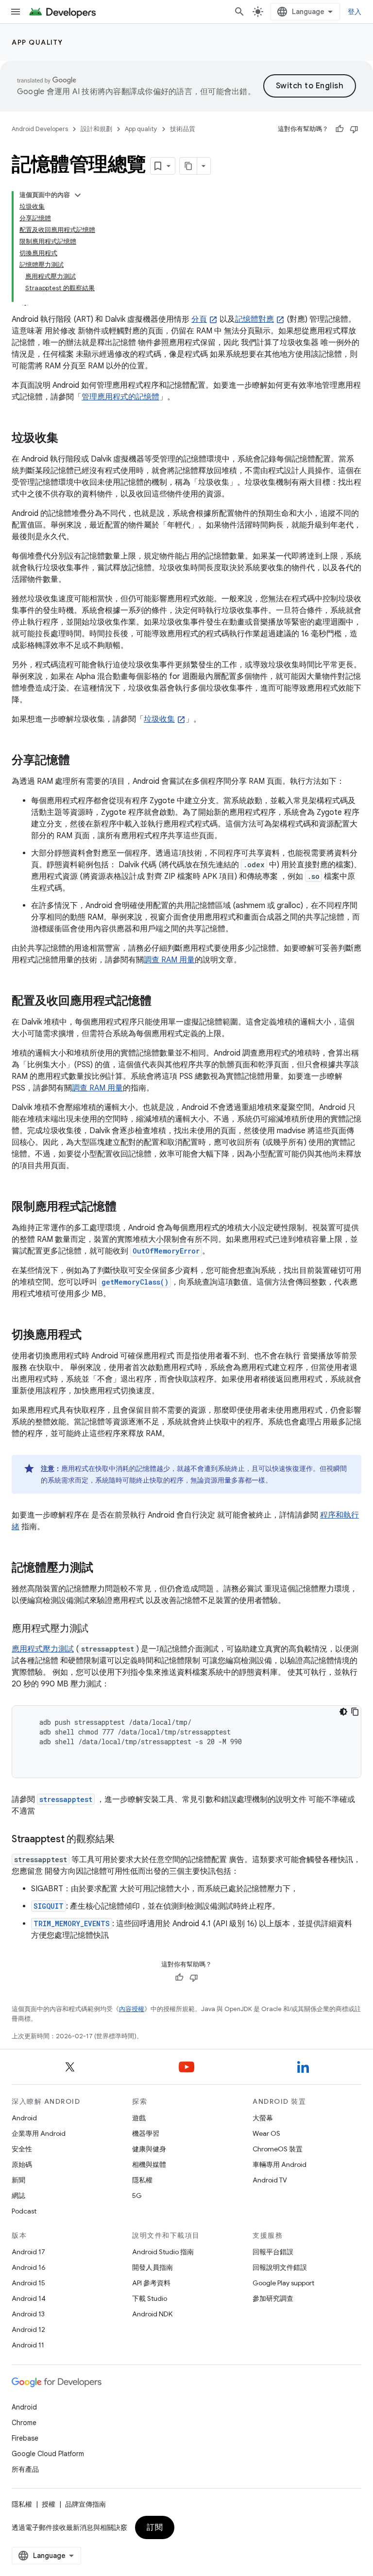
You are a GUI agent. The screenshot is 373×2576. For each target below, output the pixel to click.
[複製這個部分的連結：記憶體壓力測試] (103, 1569)
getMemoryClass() (135, 1282)
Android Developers (40, 129)
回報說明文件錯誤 (280, 2267)
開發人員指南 (153, 2267)
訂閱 (155, 2527)
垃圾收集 (159, 719)
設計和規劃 (96, 129)
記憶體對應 (254, 319)
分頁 (199, 319)
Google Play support (283, 2283)
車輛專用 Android (280, 2164)
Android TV (270, 2180)
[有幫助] (339, 129)
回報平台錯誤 (273, 2252)
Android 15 (28, 2283)
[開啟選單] (16, 12)
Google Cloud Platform (48, 2454)
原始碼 (22, 2164)
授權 (49, 2504)
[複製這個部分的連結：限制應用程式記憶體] (126, 1207)
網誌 (18, 2196)
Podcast (24, 2211)
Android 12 (28, 2329)
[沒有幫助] (354, 129)
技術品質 (183, 129)
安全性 (22, 2149)
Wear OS (266, 2133)
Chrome (24, 2423)
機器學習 (146, 2133)
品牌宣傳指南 (85, 2504)
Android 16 (29, 2267)
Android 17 (28, 2252)
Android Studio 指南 (163, 2252)
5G (137, 2196)
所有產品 (25, 2469)
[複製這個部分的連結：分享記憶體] (80, 761)
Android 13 (28, 2314)
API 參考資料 (151, 2283)
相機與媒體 (149, 2164)
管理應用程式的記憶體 (120, 397)
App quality (37, 42)
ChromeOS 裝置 (278, 2149)
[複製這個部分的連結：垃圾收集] (68, 439)
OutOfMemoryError (166, 1251)
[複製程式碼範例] (355, 1712)
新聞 (18, 2180)
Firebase (25, 2438)
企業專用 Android (39, 2133)
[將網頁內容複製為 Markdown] (188, 166)
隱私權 (142, 2180)
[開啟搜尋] (239, 12)
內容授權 (132, 2009)
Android (24, 2118)
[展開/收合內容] (78, 195)
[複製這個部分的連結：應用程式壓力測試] (98, 1629)
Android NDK (152, 2314)
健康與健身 (149, 2149)
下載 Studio (150, 2298)
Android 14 (29, 2298)
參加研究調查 (273, 2298)
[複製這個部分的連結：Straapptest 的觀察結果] (124, 1840)
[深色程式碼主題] (343, 1712)
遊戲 (139, 2118)
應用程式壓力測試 (43, 1649)
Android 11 (28, 2345)
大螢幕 (263, 2118)
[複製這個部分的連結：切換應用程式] (91, 1336)
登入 (355, 12)
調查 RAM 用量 (169, 960)
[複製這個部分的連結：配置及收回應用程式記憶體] (161, 1002)
